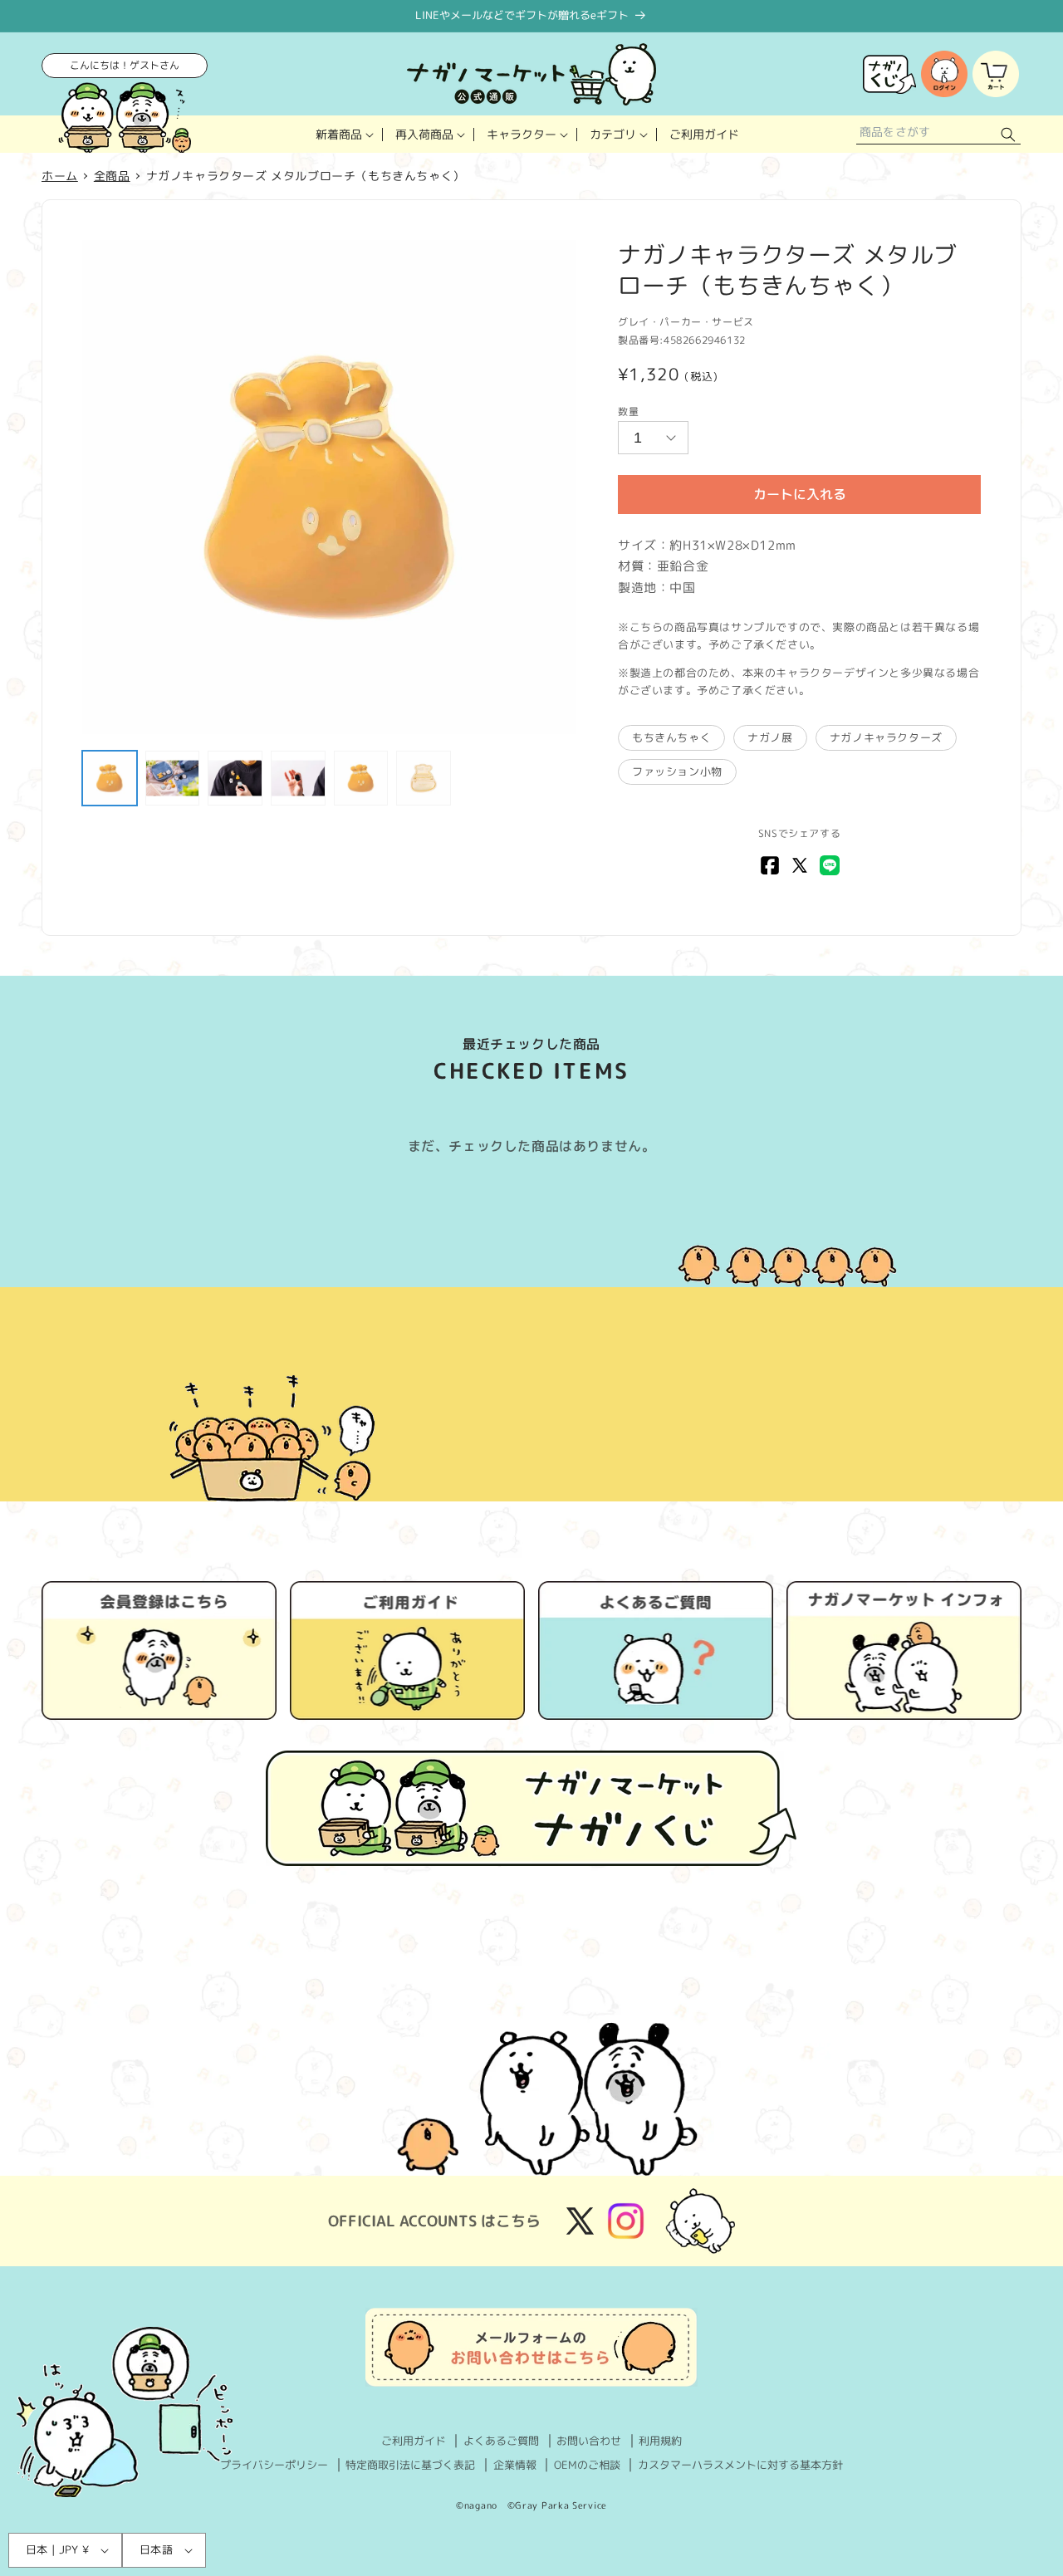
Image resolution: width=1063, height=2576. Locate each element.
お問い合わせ (589, 2441)
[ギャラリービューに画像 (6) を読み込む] (424, 778)
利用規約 (660, 2441)
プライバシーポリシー (274, 2465)
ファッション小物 (677, 771)
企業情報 (515, 2465)
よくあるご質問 (501, 2441)
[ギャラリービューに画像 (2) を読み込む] (173, 778)
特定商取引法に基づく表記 (410, 2465)
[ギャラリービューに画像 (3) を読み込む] (235, 778)
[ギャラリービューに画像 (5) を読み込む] (361, 778)
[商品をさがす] (1008, 134)
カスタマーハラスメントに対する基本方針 (740, 2465)
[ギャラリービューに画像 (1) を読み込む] (110, 778)
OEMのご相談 (587, 2465)
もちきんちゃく (671, 737)
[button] (343, 134)
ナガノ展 (770, 737)
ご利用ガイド (414, 2441)
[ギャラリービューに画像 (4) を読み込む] (298, 778)
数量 (628, 411)
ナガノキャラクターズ (886, 737)
